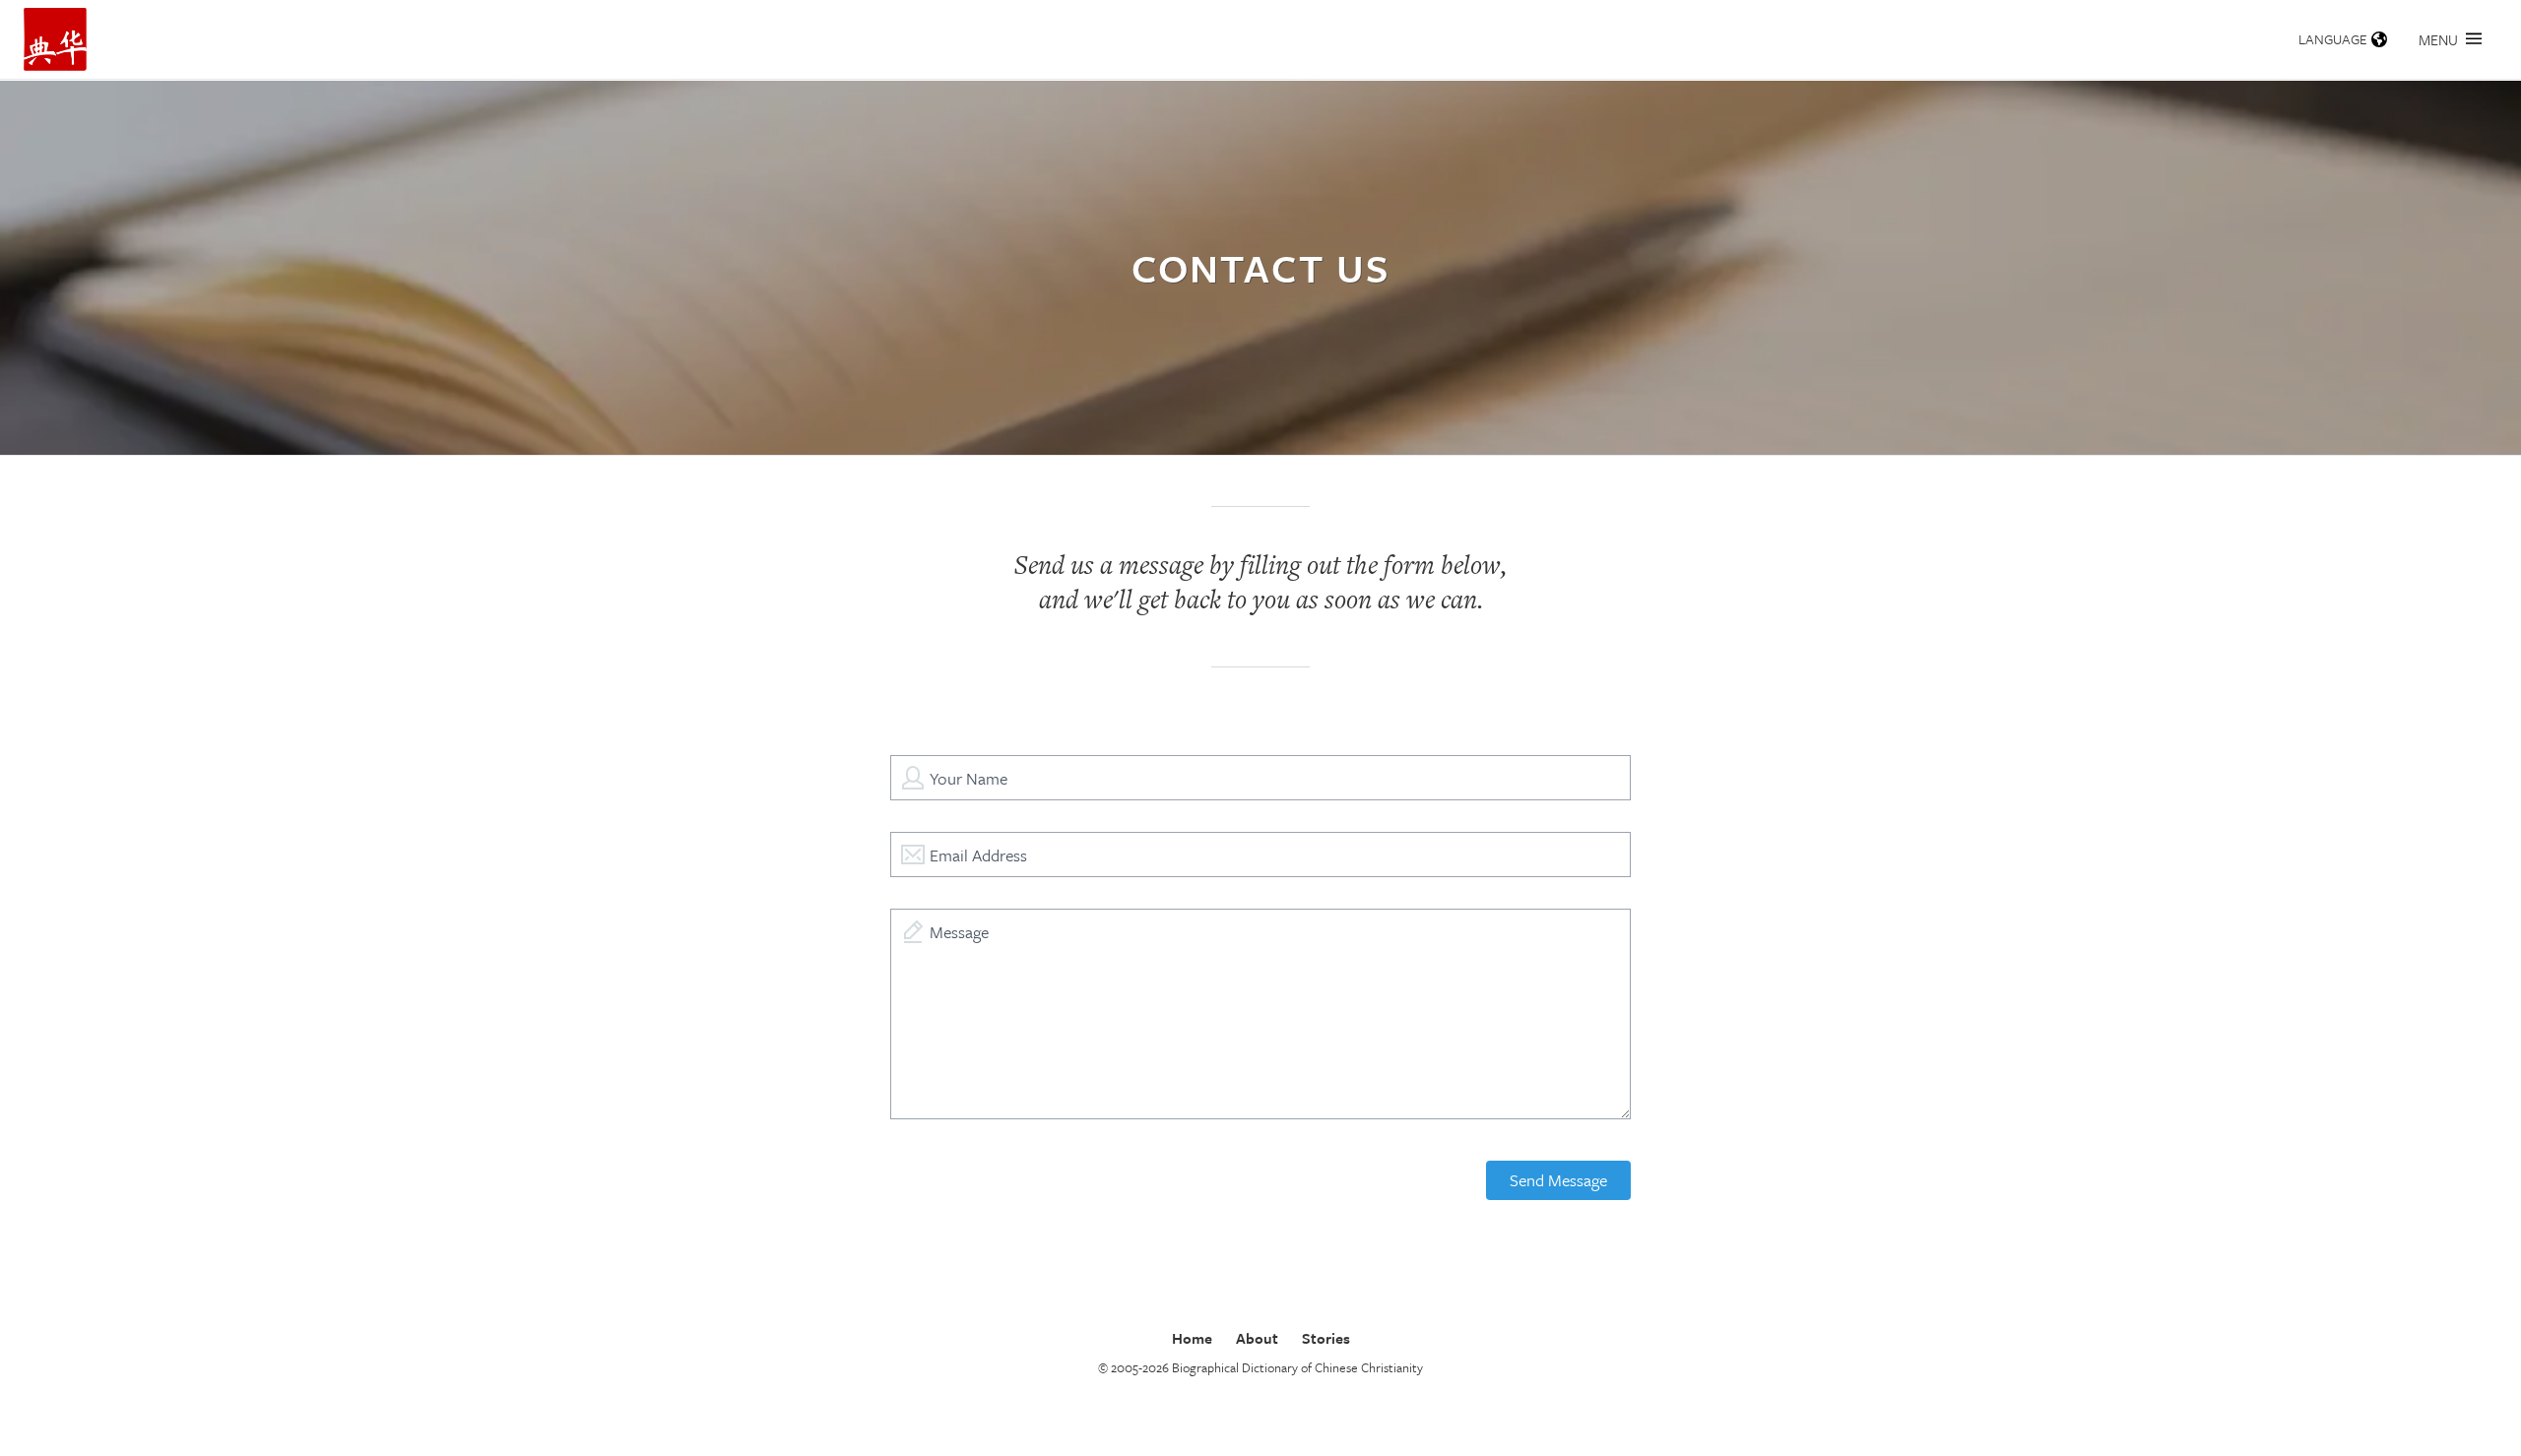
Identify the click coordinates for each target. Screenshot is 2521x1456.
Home (1192, 1338)
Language (2333, 39)
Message (959, 932)
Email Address (978, 855)
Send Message (1558, 1180)
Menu (2438, 39)
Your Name (969, 778)
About (1257, 1338)
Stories (1326, 1338)
